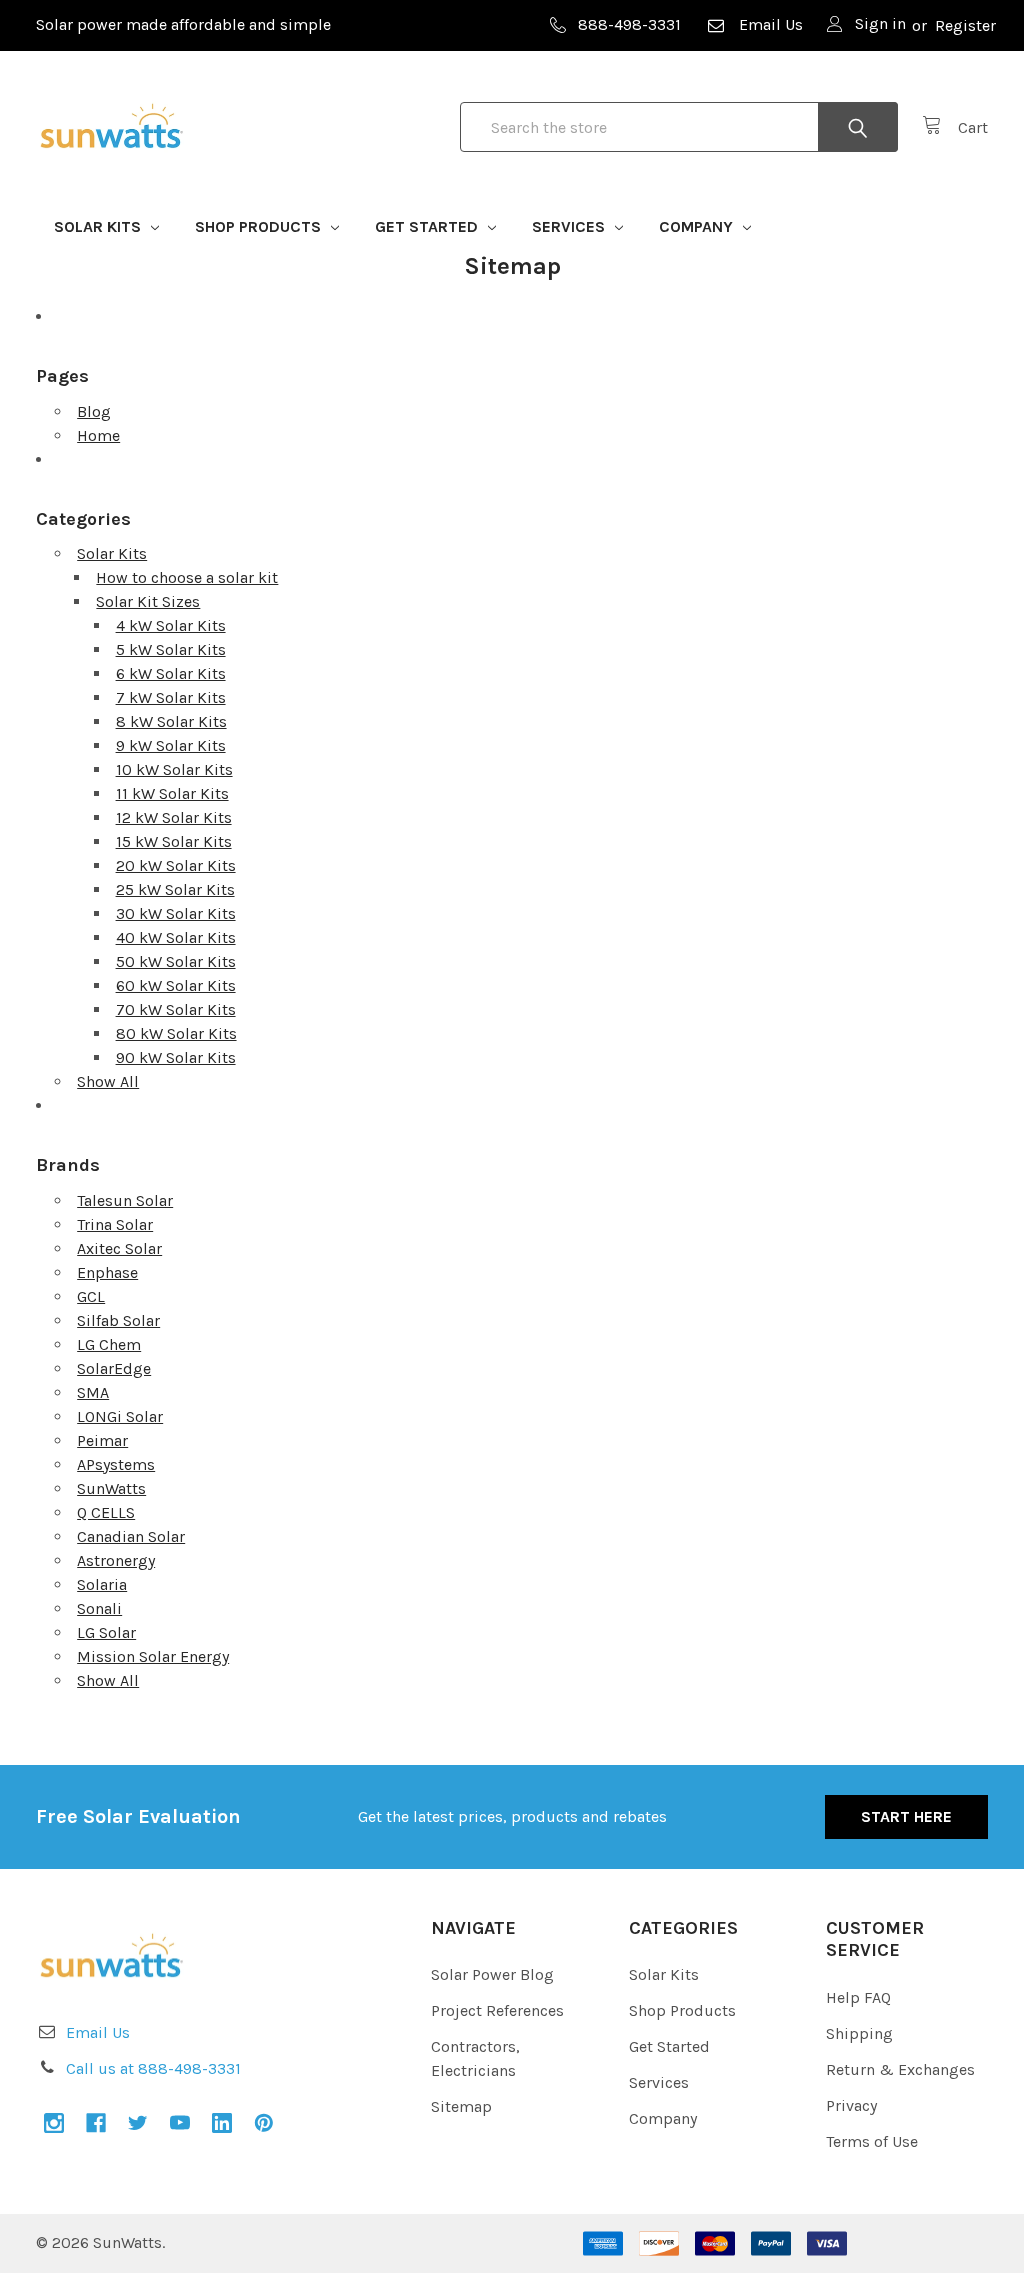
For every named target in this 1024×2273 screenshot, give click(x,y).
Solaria (102, 1584)
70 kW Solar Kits (176, 1009)
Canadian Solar (131, 1536)
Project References (497, 2010)
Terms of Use (872, 2141)
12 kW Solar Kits (174, 817)
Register (965, 25)
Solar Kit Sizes (148, 601)
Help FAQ (858, 1997)
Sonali (99, 1608)
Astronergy (116, 1560)
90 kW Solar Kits (176, 1057)
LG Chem (109, 1344)
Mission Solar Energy (153, 1656)
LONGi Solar (120, 1416)
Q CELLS (106, 1512)
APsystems (116, 1464)
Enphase (107, 1272)
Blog (94, 411)
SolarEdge (114, 1368)
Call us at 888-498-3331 (153, 2068)
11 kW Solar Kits (172, 793)
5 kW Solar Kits (171, 649)
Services (570, 226)
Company (698, 226)
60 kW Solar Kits (176, 985)
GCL (91, 1296)
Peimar (102, 1440)
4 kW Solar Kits (171, 625)
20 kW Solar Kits (176, 865)
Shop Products (260, 226)
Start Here (906, 1816)
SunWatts (111, 1488)
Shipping (859, 2033)
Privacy (851, 2105)
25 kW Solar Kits (175, 889)
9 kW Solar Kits (171, 745)
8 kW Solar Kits (171, 721)
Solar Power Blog (492, 1974)
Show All (108, 1081)
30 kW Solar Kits (176, 913)
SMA (93, 1392)
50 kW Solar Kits (176, 961)
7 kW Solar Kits (171, 697)
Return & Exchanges (900, 2069)
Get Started (428, 226)
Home (98, 435)
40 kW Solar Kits (176, 937)
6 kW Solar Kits (171, 673)
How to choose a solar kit (187, 577)
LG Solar (106, 1632)
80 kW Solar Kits (176, 1033)
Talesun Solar (125, 1200)
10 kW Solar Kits (174, 769)
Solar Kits (99, 226)
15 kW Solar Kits (174, 841)
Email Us (771, 24)
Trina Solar (115, 1224)
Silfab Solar (118, 1320)
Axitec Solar (119, 1248)
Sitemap (461, 2106)
